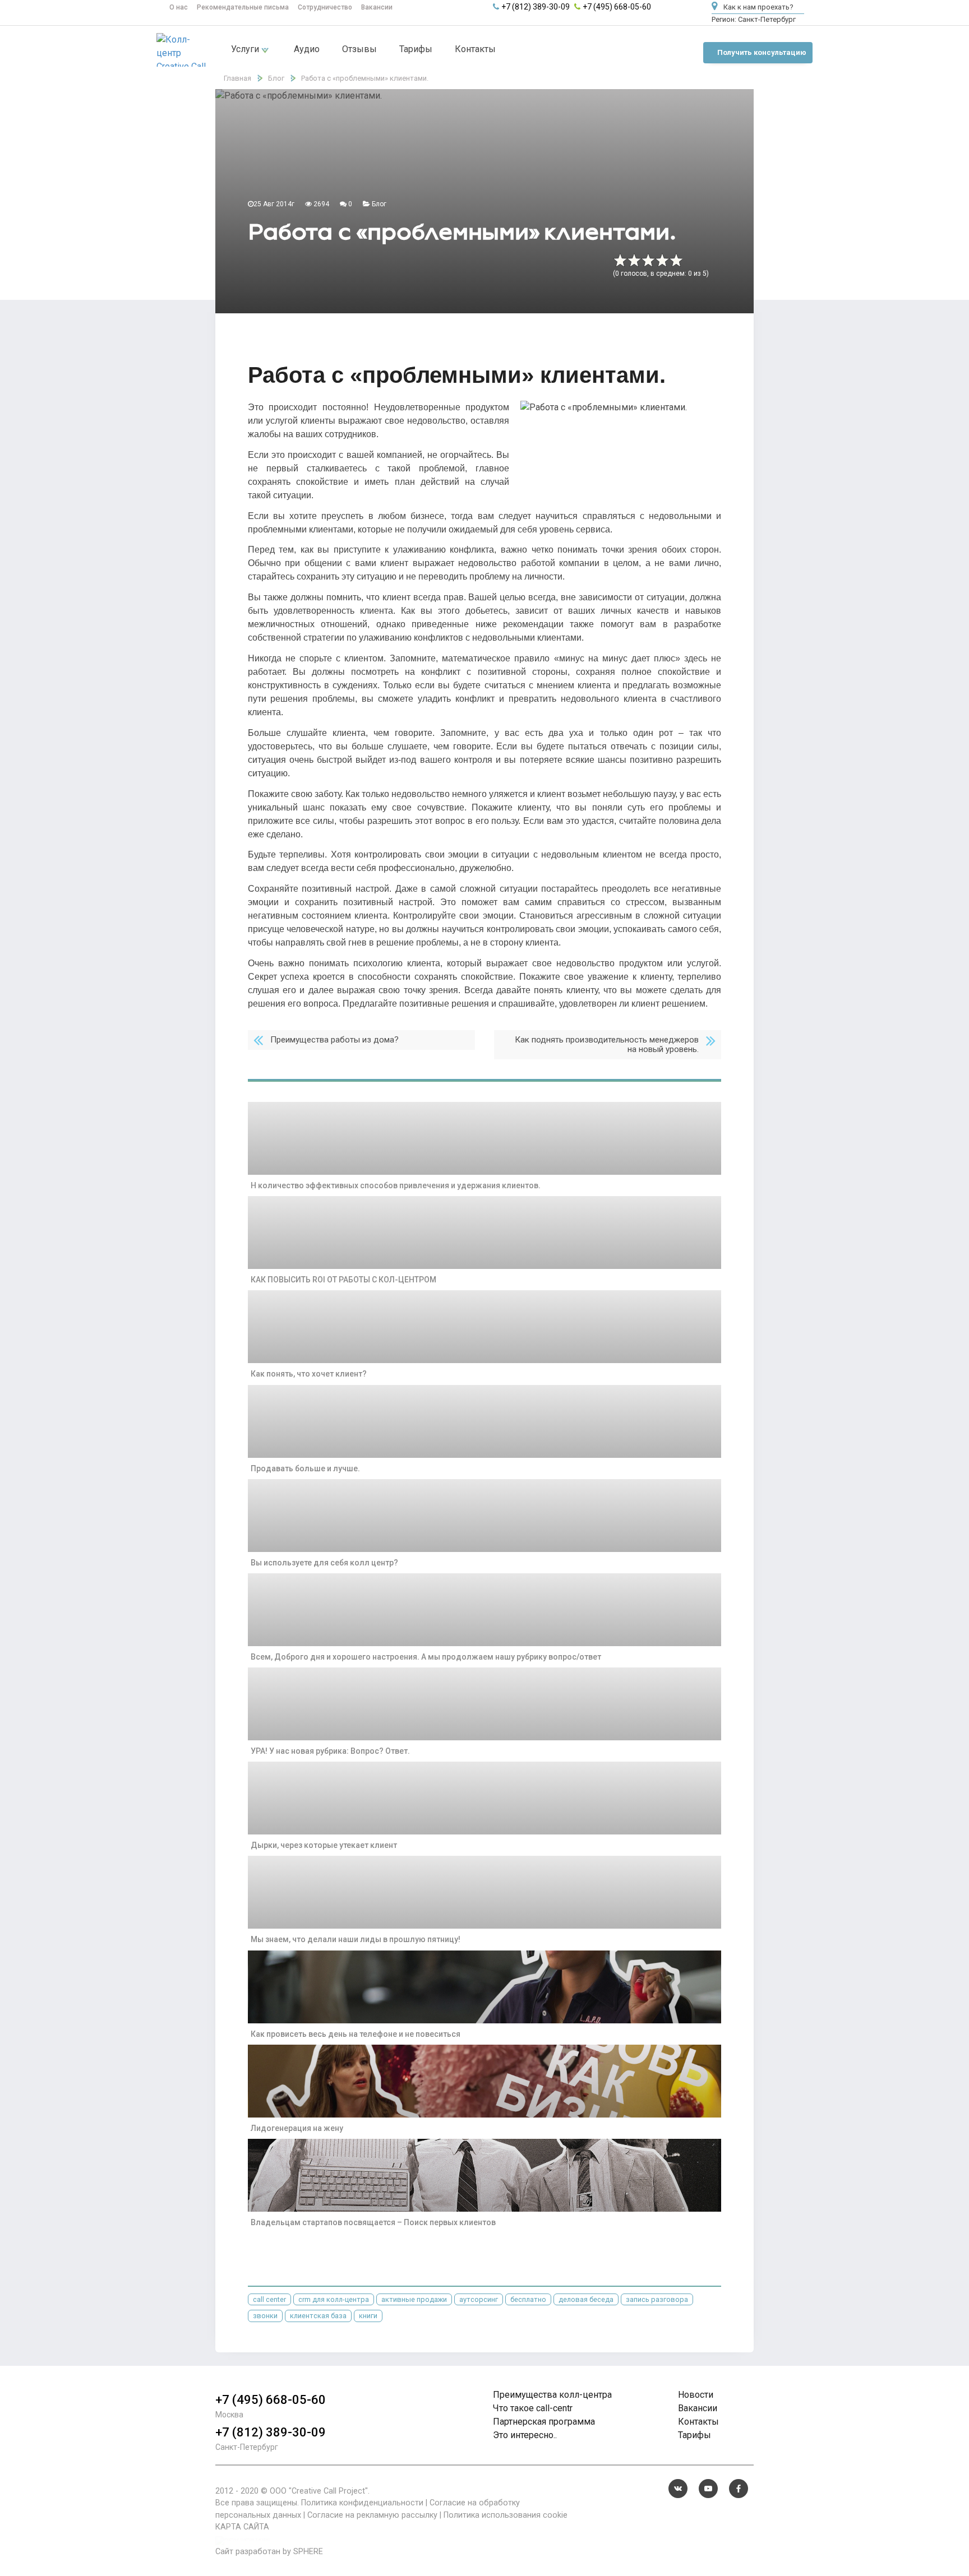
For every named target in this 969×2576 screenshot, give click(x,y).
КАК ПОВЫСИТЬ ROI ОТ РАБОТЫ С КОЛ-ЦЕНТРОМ (343, 1280)
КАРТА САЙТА (242, 2527)
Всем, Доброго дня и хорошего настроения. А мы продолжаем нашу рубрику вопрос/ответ (426, 1657)
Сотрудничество (325, 7)
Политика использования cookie (506, 2515)
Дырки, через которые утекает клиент (324, 1845)
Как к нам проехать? (758, 7)
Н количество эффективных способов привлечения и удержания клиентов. (396, 1185)
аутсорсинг (479, 2299)
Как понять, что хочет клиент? (309, 1374)
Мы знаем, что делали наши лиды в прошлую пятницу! (356, 1939)
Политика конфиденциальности (362, 2503)
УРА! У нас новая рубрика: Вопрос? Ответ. (330, 1751)
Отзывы (359, 49)
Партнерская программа (544, 2422)
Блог (379, 204)
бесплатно (528, 2299)
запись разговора (657, 2299)
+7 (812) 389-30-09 (536, 7)
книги (368, 2316)
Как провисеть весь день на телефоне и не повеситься (356, 2034)
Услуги (246, 49)
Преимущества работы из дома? (334, 1040)
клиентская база (318, 2316)
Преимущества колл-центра (552, 2395)
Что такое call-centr (533, 2408)
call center (269, 2299)
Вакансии (377, 7)
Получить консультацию (762, 52)
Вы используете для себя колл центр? (324, 1563)
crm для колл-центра (334, 2299)
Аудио (307, 49)
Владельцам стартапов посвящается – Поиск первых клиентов (373, 2222)
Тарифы (416, 49)
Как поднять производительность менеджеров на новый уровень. (607, 1044)
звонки (265, 2316)
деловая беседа (586, 2299)
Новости (696, 2395)
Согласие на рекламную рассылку (372, 2515)
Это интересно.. (525, 2435)
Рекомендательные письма (243, 7)
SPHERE (308, 2552)
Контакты (475, 49)
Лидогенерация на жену (297, 2128)
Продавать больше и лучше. (305, 1468)
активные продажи (414, 2299)
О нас (179, 7)
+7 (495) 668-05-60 (617, 7)
